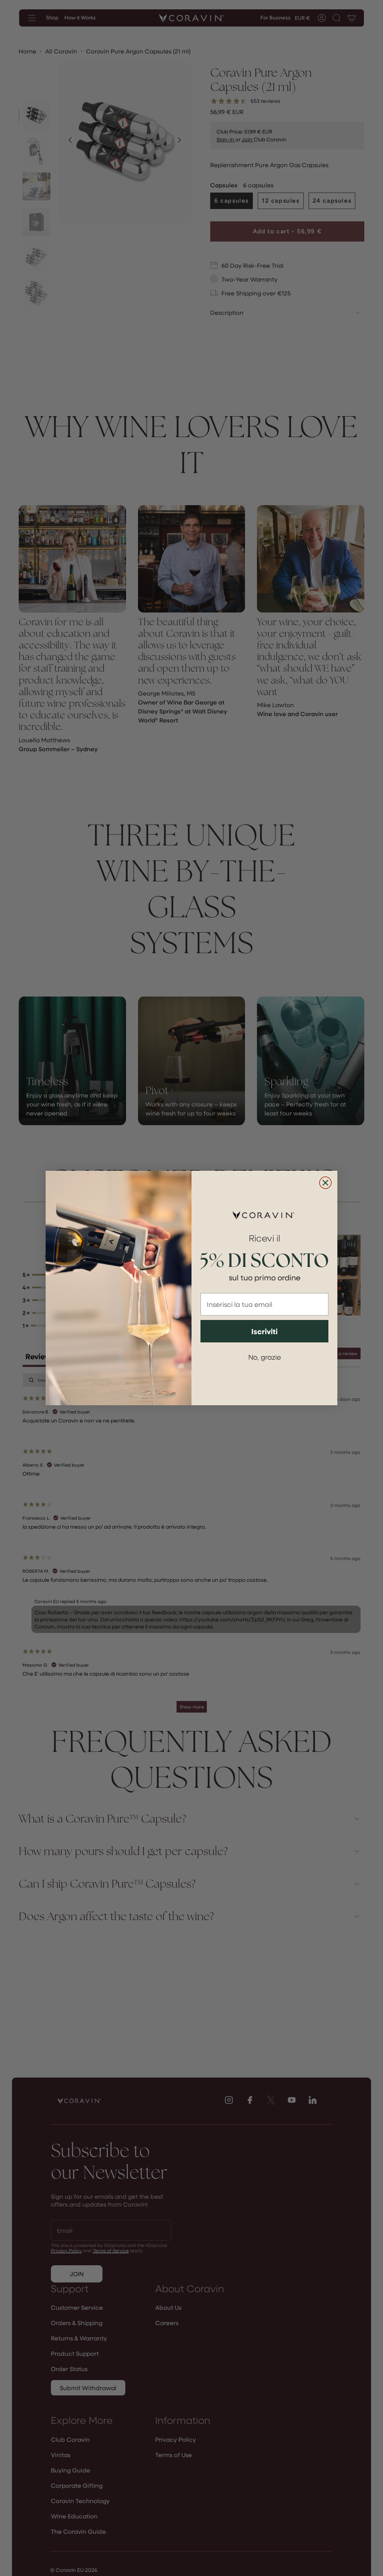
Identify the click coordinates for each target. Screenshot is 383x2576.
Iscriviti (264, 1331)
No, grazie (265, 1357)
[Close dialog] (325, 1183)
